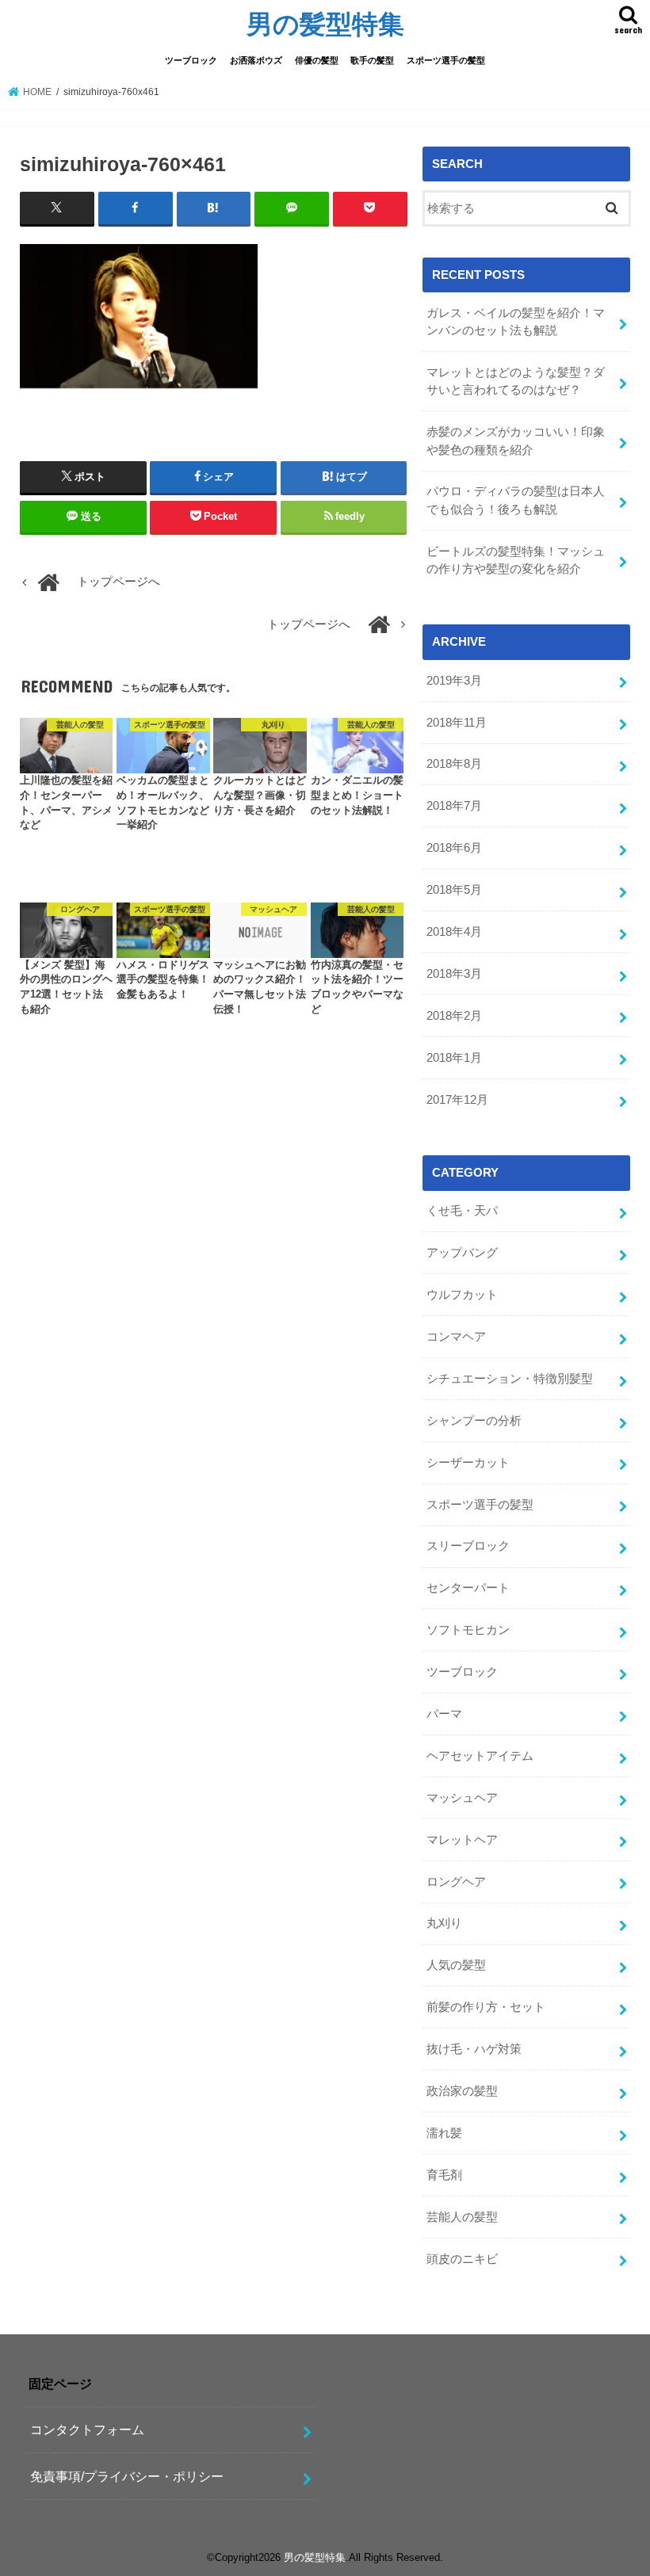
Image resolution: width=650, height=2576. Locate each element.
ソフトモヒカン (468, 1630)
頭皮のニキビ (462, 2259)
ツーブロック (191, 60)
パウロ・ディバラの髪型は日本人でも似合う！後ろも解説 (516, 500)
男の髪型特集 (325, 23)
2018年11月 (457, 723)
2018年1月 (454, 1058)
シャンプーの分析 (474, 1421)
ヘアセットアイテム (480, 1756)
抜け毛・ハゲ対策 (474, 2049)
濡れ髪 (444, 2133)
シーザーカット (468, 1463)
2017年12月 (457, 1100)
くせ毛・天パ (462, 1211)
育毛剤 (444, 2175)
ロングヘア (456, 1882)
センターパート (468, 1588)
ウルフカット (462, 1295)
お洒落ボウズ (256, 60)
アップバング (462, 1253)
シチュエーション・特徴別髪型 (510, 1379)
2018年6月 (454, 848)
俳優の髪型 (317, 60)
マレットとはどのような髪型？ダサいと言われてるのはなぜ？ (516, 381)
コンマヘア (456, 1337)
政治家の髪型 (462, 2091)
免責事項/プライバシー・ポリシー (127, 2476)
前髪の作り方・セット (486, 2007)
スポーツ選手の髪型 (446, 60)
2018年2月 (454, 1016)
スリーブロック (468, 1546)
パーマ (444, 1714)
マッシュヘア (462, 1798)
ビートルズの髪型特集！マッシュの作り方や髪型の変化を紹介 (516, 560)
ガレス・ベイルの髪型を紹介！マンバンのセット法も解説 (516, 322)
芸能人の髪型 (462, 2217)
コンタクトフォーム (87, 2429)
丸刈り (444, 1923)
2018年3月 (454, 974)
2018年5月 (454, 890)
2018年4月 (454, 932)
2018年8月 (454, 764)
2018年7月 (454, 806)
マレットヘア (462, 1840)
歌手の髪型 (372, 60)
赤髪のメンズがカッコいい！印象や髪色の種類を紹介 (516, 441)
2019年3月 (454, 681)
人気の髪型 (456, 1965)
